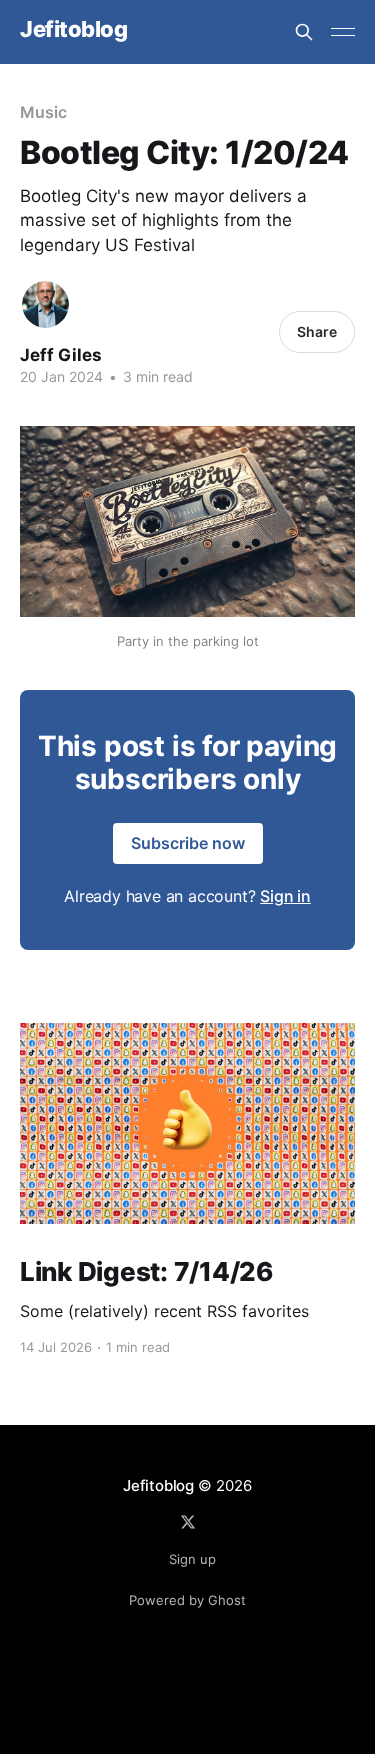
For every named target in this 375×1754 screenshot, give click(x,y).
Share (317, 331)
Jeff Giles (61, 355)
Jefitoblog (74, 29)
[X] (188, 1522)
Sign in (285, 896)
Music (43, 112)
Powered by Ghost (187, 1600)
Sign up (192, 1559)
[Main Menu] (343, 32)
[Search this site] (304, 32)
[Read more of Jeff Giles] (45, 304)
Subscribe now (188, 843)
